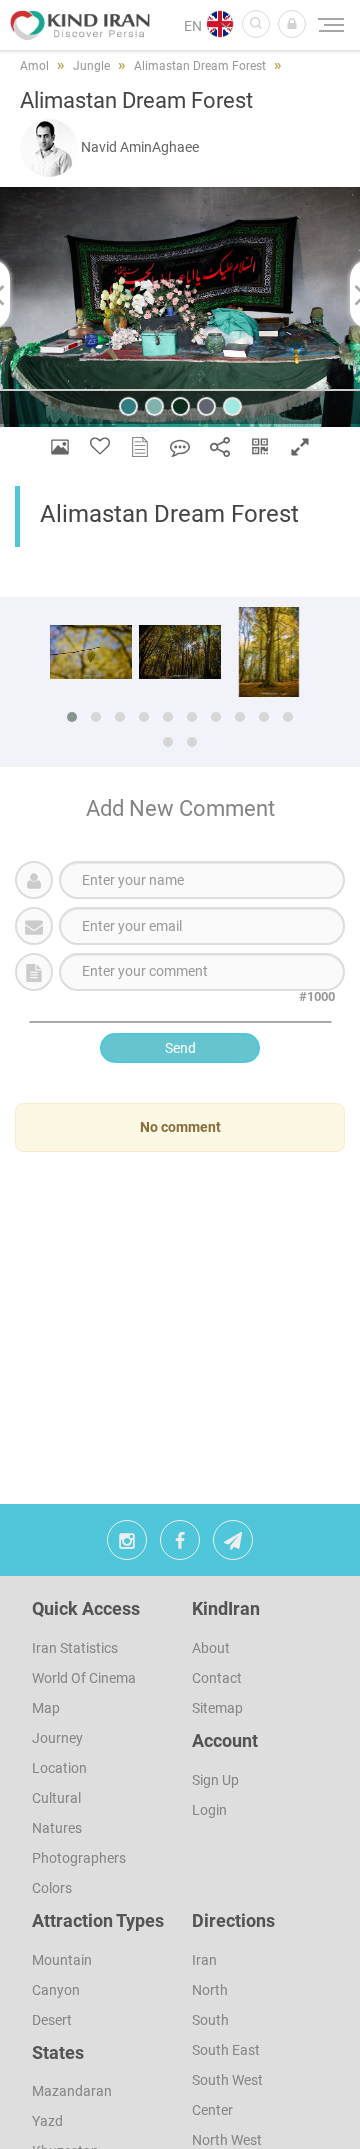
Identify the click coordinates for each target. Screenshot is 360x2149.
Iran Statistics (75, 1648)
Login (209, 1810)
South (210, 2020)
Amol (34, 66)
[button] (292, 24)
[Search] (256, 24)
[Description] (140, 446)
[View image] (60, 446)
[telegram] (233, 1545)
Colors (52, 1888)
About (211, 1648)
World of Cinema (84, 1678)
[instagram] (127, 1545)
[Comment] (180, 446)
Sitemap (217, 1708)
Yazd (47, 2121)
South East (226, 2050)
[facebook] (180, 1545)
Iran (204, 1960)
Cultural (56, 1798)
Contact (217, 1678)
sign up (215, 1780)
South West (227, 2080)
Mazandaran (72, 2091)
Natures (57, 1828)
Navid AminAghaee (140, 147)
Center (212, 2110)
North (210, 1990)
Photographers (79, 1858)
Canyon (56, 1990)
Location (59, 1768)
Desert (52, 2020)
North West (227, 2140)
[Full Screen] (300, 446)
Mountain (62, 1960)
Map (46, 1708)
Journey (57, 1738)
